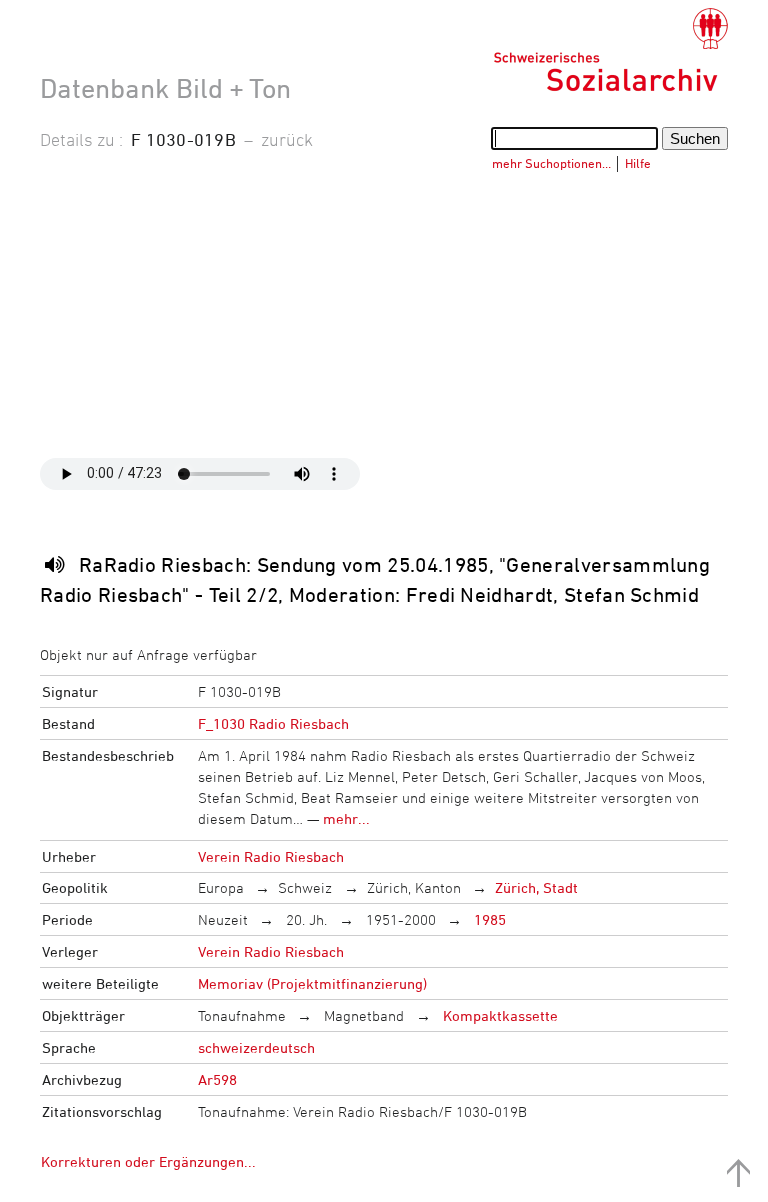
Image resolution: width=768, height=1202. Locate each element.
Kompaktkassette (498, 1015)
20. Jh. (304, 919)
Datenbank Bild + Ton (165, 88)
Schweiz (305, 887)
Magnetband (362, 1015)
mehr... (346, 818)
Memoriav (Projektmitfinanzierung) (312, 983)
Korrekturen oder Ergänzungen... (148, 1161)
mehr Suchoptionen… (551, 163)
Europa (221, 887)
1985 (488, 919)
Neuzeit (223, 919)
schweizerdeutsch (256, 1047)
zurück (287, 139)
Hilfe (638, 163)
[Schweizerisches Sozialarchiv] (610, 50)
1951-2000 (399, 919)
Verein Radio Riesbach (271, 856)
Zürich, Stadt (536, 887)
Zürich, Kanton (414, 887)
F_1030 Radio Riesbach (273, 723)
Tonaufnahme (242, 1015)
